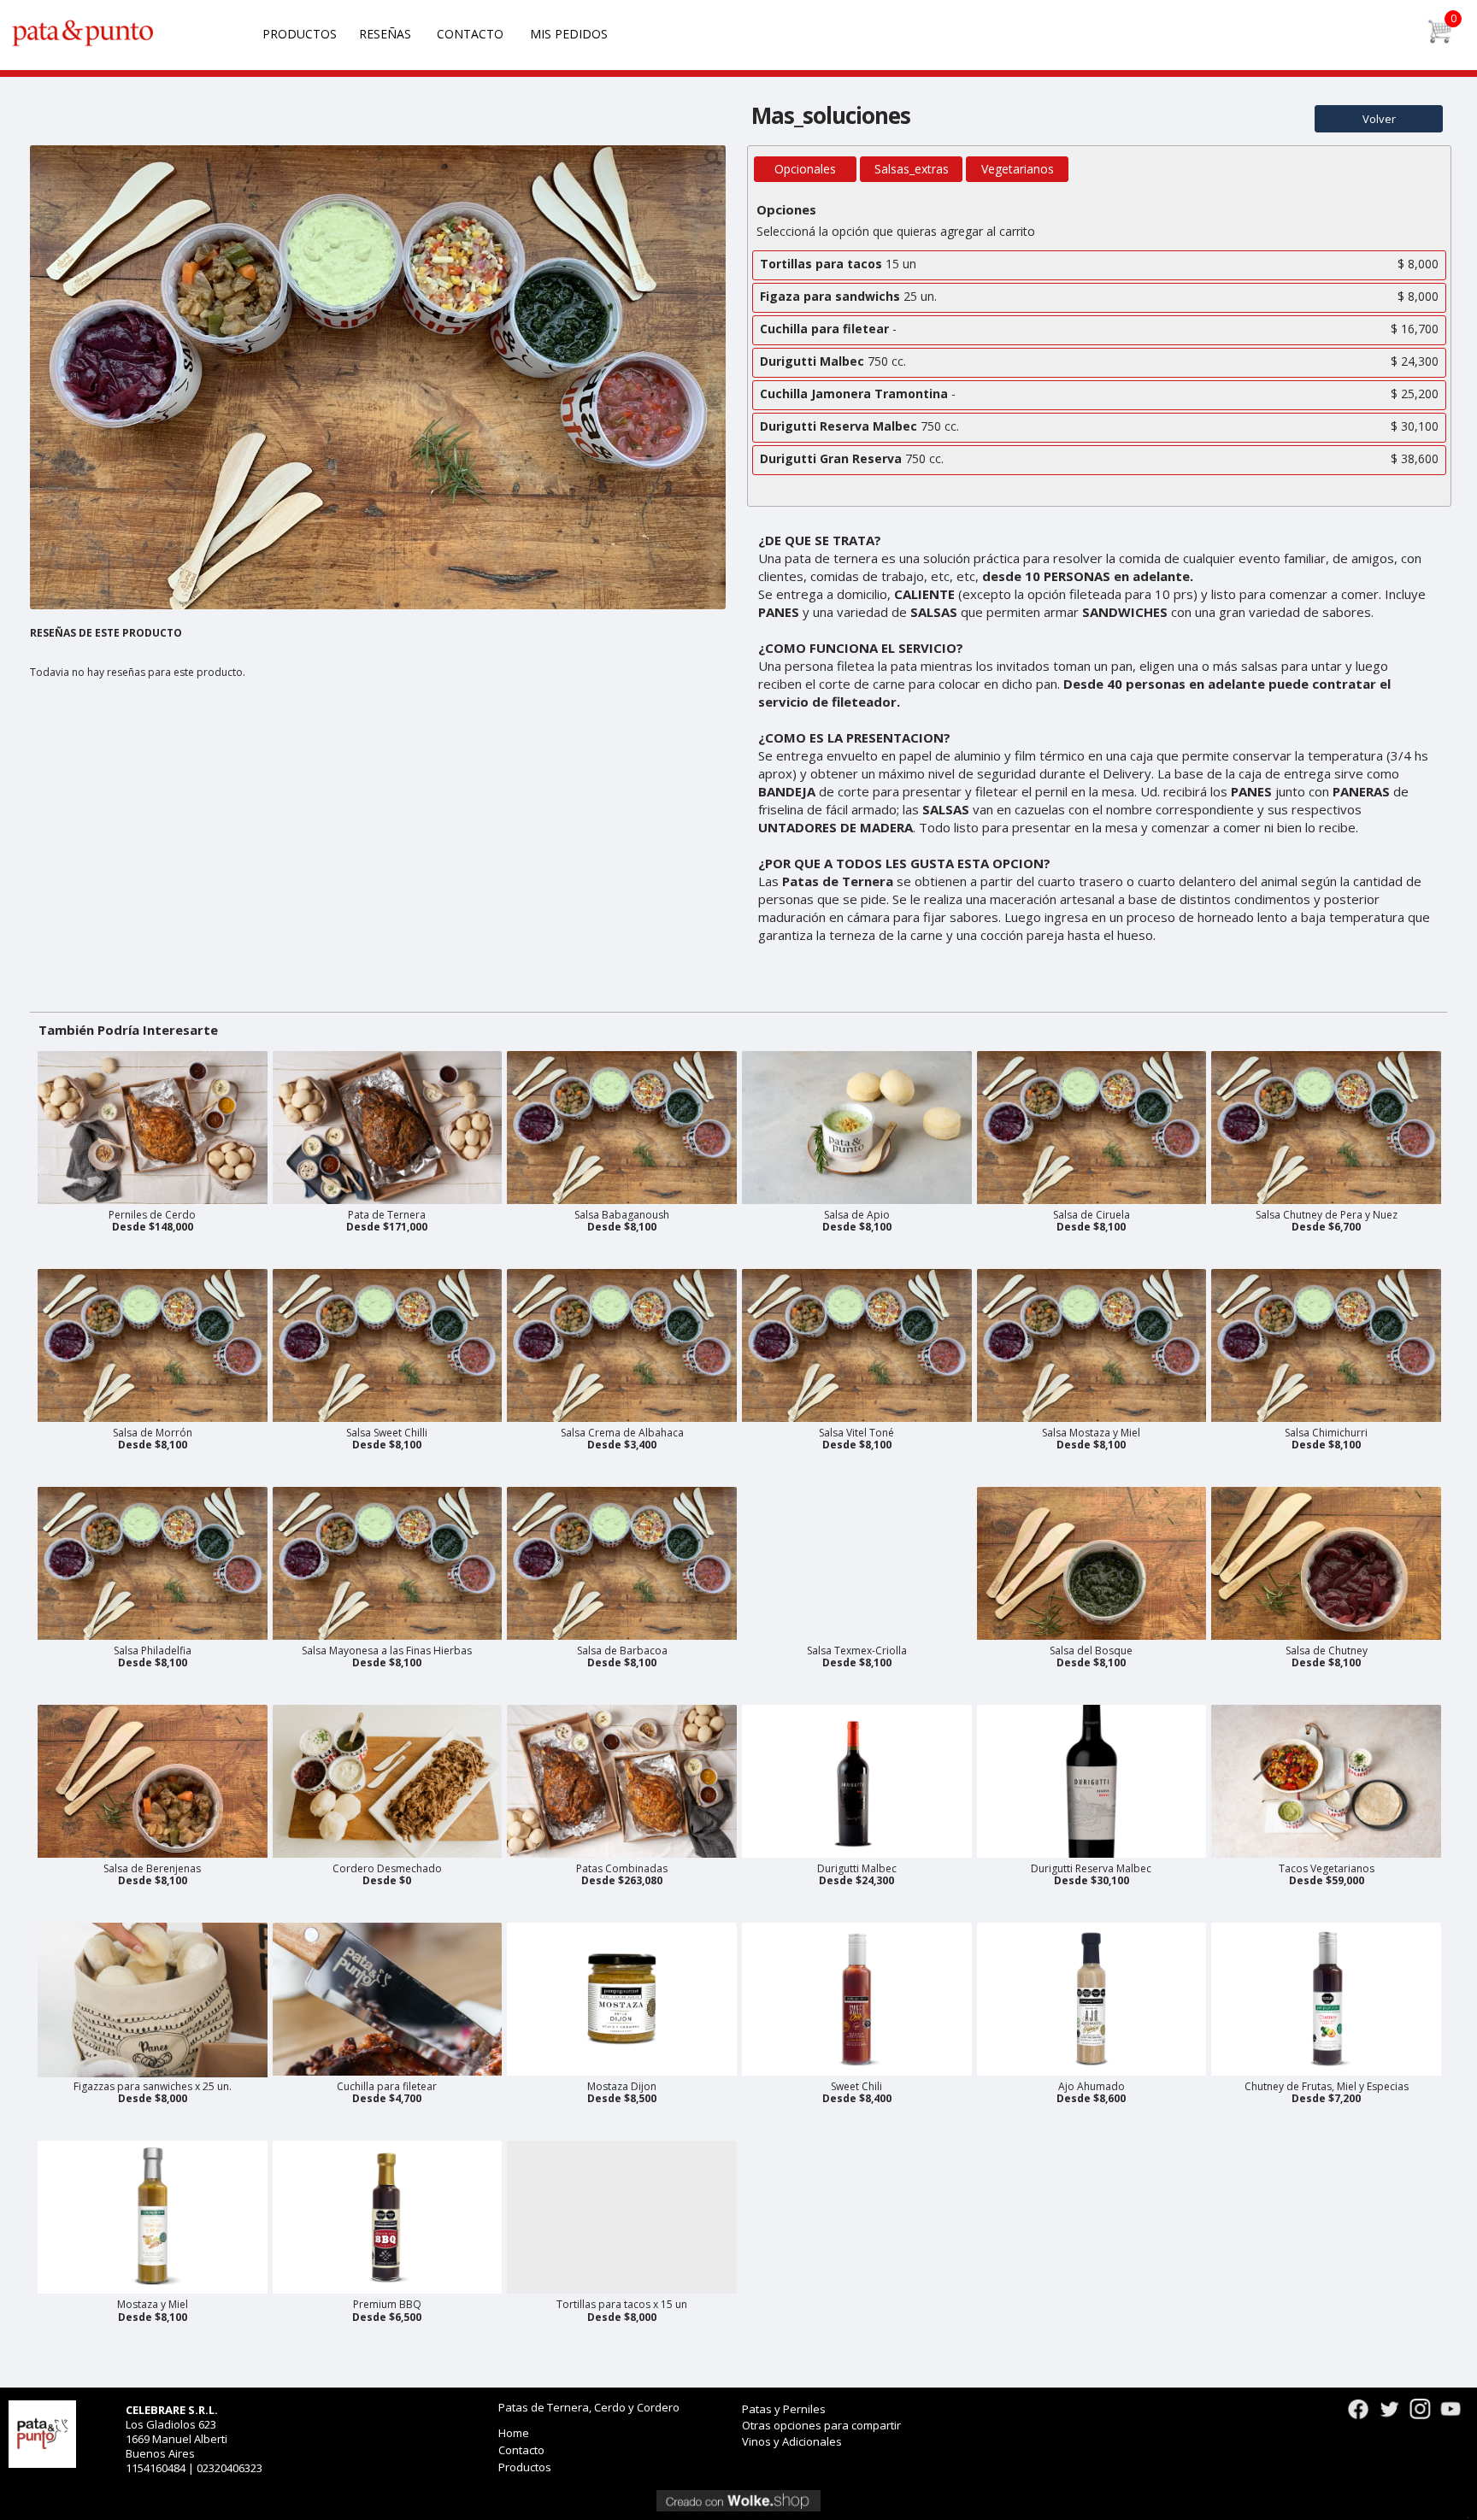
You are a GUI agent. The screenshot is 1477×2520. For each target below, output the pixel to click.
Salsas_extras (912, 169)
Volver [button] (1379, 119)
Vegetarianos (1018, 169)
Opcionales (805, 169)
